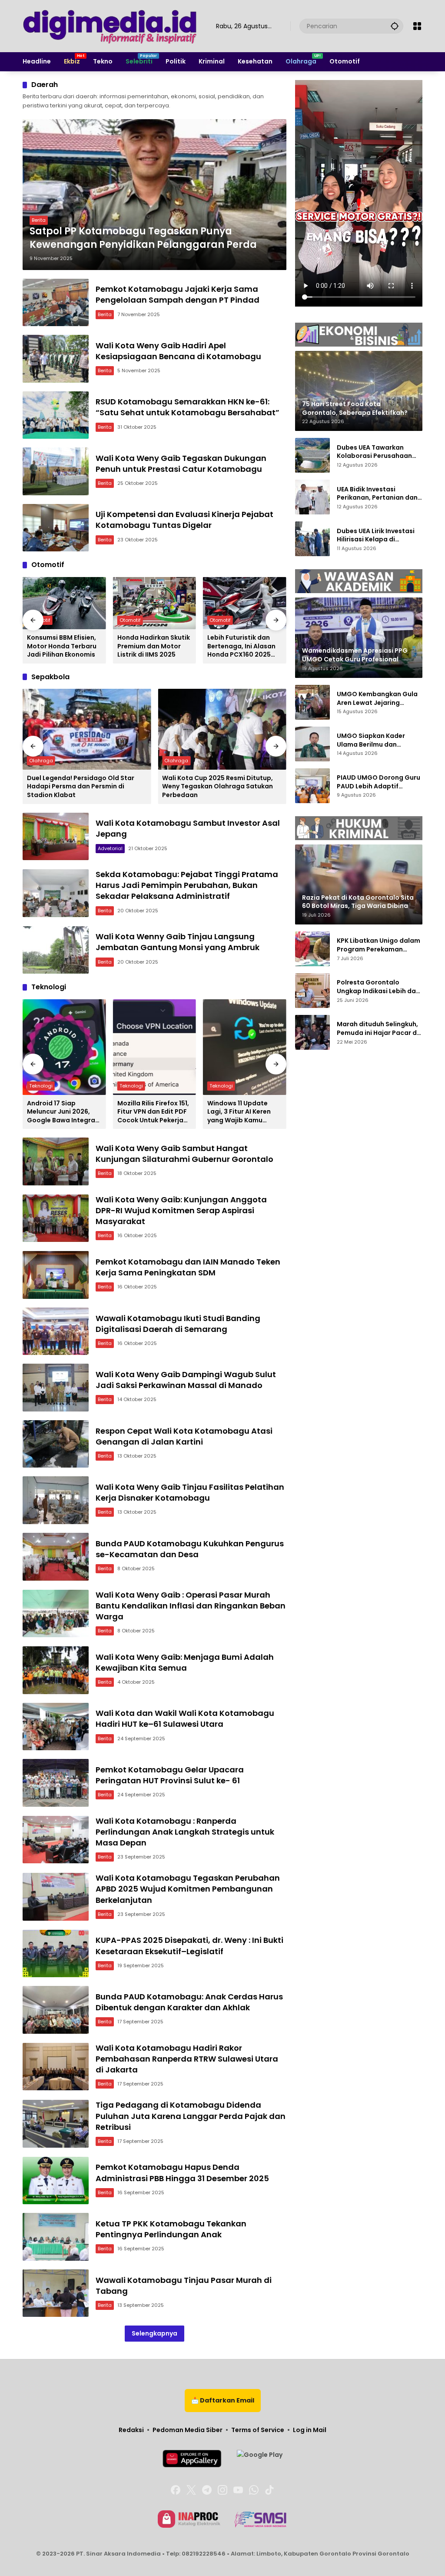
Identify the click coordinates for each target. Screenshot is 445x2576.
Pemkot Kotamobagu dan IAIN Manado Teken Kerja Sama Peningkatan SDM (188, 1267)
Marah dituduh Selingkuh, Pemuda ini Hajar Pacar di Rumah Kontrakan (378, 1029)
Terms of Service (258, 2430)
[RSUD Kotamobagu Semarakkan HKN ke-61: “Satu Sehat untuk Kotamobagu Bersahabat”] (56, 415)
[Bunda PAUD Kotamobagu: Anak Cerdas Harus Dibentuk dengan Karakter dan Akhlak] (56, 2010)
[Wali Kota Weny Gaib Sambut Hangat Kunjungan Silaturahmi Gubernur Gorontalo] (56, 1161)
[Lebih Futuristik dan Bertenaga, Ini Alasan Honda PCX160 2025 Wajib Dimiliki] (245, 603)
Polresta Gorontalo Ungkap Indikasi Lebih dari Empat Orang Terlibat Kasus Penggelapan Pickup (379, 987)
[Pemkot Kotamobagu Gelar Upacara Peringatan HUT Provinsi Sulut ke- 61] (56, 1783)
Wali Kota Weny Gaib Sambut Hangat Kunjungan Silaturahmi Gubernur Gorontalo (184, 1154)
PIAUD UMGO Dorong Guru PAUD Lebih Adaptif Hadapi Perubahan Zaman (379, 782)
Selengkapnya (154, 2333)
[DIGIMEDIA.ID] (111, 26)
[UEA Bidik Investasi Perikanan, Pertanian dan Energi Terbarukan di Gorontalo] (312, 497)
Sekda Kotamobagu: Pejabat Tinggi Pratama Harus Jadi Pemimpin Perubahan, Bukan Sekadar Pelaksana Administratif (187, 885)
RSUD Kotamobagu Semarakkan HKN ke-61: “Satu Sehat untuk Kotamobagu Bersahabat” (188, 407)
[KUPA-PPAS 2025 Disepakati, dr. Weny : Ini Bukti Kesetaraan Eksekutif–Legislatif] (56, 1954)
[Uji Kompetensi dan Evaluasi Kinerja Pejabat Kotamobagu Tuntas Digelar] (56, 528)
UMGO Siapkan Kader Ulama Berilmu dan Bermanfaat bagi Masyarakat (371, 740)
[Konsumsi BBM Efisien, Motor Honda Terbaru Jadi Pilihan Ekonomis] (64, 603)
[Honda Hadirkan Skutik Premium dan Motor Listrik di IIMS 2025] (155, 603)
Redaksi (131, 2430)
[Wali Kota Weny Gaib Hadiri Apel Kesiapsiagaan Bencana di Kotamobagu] (56, 359)
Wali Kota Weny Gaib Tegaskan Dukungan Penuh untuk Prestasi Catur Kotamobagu (181, 464)
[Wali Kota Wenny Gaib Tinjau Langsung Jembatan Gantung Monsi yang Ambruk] (56, 950)
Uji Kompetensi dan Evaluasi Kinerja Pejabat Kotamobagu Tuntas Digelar (184, 520)
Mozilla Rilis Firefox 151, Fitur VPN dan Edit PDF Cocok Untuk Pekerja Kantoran (153, 1112)
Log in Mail (310, 2430)
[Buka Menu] (417, 26)
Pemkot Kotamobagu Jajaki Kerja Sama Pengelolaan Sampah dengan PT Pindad (178, 294)
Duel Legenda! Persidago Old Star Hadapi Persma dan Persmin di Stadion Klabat (81, 787)
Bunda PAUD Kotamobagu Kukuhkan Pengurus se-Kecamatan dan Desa (190, 1549)
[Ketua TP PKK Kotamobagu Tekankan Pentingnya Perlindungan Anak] (56, 2237)
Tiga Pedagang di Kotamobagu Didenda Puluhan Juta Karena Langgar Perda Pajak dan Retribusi (191, 2116)
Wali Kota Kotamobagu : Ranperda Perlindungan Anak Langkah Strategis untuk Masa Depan (185, 1832)
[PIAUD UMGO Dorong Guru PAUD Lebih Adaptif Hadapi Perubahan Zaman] (312, 786)
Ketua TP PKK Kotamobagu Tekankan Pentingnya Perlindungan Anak (171, 2229)
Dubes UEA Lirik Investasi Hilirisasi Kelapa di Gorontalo (376, 536)
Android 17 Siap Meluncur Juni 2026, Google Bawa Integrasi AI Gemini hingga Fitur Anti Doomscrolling (64, 1112)
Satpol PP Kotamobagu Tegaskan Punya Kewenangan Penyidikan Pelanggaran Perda (143, 238)
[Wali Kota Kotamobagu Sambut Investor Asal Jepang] (56, 837)
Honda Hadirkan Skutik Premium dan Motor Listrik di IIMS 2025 (154, 646)
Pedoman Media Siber (188, 2430)
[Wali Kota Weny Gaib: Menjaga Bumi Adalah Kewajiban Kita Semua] (56, 1670)
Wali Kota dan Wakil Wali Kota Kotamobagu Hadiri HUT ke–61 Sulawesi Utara (185, 1718)
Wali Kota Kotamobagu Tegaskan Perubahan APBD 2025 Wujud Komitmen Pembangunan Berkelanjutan (188, 1889)
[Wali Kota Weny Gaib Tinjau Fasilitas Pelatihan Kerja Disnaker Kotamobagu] (56, 1500)
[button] (395, 26)
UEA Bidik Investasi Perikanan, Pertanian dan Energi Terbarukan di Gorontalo (377, 494)
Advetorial (110, 848)
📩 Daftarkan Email (223, 2400)
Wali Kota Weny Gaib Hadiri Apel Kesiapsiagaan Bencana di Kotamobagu (178, 351)
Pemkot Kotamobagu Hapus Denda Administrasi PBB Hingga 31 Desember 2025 (182, 2172)
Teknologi (41, 1086)
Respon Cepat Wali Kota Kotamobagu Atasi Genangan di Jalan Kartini (184, 1436)
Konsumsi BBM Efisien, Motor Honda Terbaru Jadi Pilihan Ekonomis (62, 646)
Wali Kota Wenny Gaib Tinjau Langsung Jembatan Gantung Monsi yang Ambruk (178, 942)
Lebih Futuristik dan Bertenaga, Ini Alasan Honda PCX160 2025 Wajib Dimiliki (241, 646)
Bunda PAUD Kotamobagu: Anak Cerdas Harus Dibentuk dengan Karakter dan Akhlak (189, 2002)
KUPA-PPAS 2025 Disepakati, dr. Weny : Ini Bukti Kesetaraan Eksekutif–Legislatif (189, 1945)
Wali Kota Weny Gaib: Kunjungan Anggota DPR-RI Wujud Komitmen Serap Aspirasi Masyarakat (181, 1210)
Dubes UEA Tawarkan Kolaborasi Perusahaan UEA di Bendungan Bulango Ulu (379, 452)
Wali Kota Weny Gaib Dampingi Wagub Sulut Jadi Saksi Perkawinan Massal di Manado (186, 1380)
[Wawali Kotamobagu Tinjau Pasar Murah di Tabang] (56, 2293)
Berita (39, 220)
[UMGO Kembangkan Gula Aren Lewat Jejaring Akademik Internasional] (312, 702)
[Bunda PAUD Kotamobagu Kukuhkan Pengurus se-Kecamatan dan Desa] (56, 1557)
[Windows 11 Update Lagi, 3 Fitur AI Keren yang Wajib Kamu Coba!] (245, 1047)
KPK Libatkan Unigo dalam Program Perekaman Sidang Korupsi (379, 945)
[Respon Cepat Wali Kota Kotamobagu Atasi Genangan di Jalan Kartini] (56, 1444)
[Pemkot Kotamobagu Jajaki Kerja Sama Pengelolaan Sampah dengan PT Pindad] (56, 303)
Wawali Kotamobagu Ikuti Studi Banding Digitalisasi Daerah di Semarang (178, 1324)
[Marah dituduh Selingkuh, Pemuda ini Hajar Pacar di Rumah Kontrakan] (312, 1032)
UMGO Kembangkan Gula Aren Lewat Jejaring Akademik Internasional (377, 699)
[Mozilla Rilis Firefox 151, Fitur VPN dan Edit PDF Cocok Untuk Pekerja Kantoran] (155, 1047)
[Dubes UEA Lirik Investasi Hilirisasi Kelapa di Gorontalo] (312, 539)
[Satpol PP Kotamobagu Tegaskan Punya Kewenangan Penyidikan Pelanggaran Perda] (154, 195)
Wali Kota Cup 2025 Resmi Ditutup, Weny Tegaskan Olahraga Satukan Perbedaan (218, 787)
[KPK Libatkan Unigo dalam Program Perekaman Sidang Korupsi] (312, 949)
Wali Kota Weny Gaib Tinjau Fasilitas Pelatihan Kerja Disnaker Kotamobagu (190, 1492)
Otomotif (130, 620)
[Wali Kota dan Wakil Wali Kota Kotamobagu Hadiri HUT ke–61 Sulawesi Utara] (56, 1727)
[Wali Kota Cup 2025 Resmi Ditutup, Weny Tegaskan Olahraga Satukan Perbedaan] (222, 729)
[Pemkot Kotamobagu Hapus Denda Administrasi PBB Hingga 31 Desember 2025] (56, 2181)
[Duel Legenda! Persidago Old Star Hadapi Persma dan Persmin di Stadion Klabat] (87, 729)
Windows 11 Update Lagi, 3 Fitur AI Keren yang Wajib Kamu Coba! (239, 1112)
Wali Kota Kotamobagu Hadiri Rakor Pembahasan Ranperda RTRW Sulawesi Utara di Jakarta (187, 2059)
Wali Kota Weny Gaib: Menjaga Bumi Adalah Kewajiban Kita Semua (185, 1662)
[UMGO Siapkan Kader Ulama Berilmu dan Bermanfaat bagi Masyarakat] (312, 744)
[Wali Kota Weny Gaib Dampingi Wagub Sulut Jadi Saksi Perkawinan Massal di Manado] (56, 1388)
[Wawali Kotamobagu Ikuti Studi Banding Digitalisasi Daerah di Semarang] (56, 1331)
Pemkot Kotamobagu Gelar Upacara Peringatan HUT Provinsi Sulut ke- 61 (170, 1775)
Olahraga (41, 761)
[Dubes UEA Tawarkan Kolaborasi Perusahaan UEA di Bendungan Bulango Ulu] (312, 455)
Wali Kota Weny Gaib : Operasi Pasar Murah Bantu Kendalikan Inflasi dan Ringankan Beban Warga (191, 1606)
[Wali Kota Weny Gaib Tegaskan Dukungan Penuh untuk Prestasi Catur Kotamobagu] (56, 471)
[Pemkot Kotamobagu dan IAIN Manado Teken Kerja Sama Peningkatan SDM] (56, 1275)
